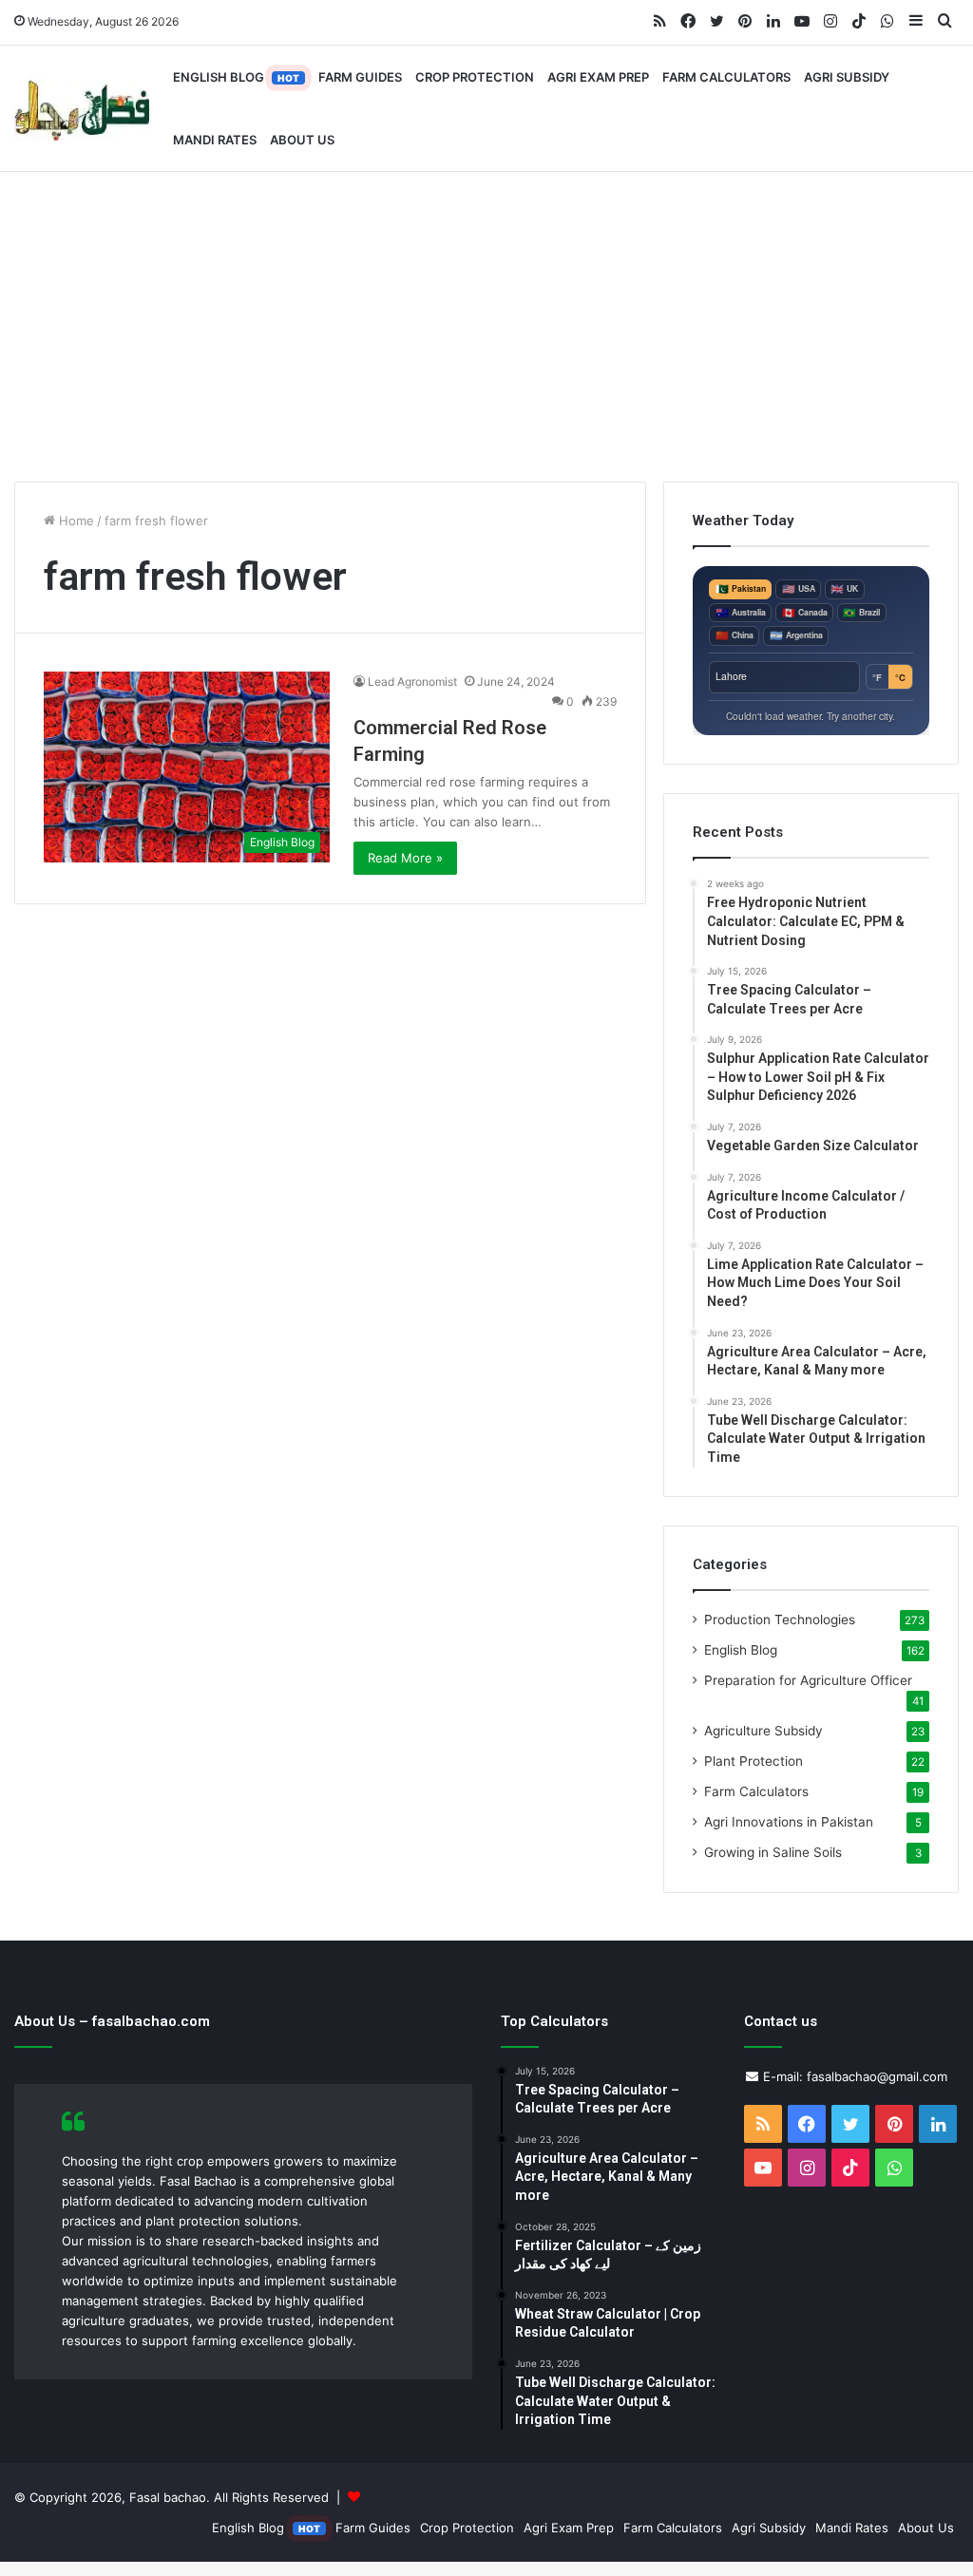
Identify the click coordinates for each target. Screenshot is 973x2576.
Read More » (405, 858)
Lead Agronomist (412, 682)
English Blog (236, 77)
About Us (302, 140)
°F (877, 677)
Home (75, 521)
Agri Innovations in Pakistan (789, 1822)
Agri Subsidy (847, 77)
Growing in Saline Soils (773, 1852)
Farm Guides (360, 77)
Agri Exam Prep (598, 77)
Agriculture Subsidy (763, 1731)
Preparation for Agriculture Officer (808, 1680)
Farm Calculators (726, 77)
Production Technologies (780, 1619)
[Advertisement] (486, 320)
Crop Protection (475, 77)
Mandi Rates (215, 140)
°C (900, 677)
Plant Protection (754, 1761)
